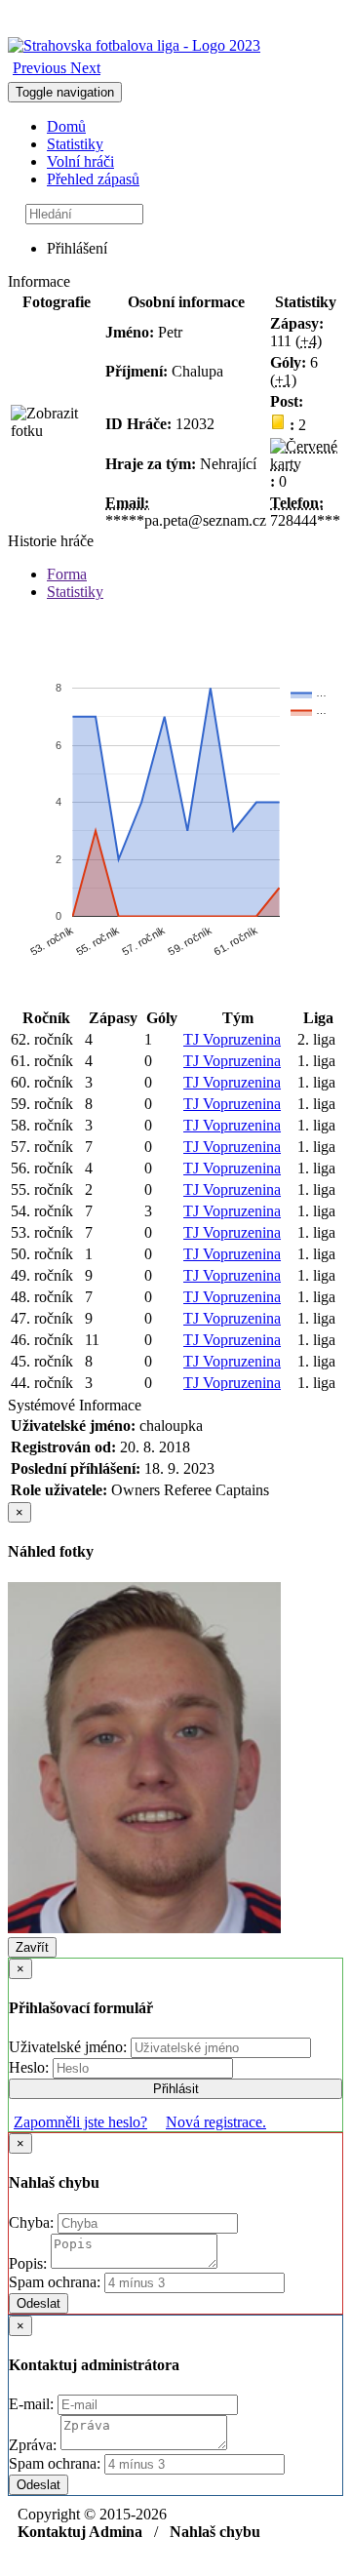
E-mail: (33, 2404)
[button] (41, 68)
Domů (66, 126)
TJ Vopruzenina (232, 1039)
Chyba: (33, 2222)
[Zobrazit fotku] (56, 422)
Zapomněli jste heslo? (80, 2122)
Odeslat (39, 2303)
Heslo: (31, 2067)
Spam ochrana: (55, 2282)
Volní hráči (80, 161)
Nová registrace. (216, 2122)
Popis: (30, 2263)
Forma (67, 574)
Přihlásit (176, 2089)
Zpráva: (35, 2445)
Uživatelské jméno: (70, 2047)
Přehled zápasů (93, 179)
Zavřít (32, 1947)
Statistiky (75, 144)
